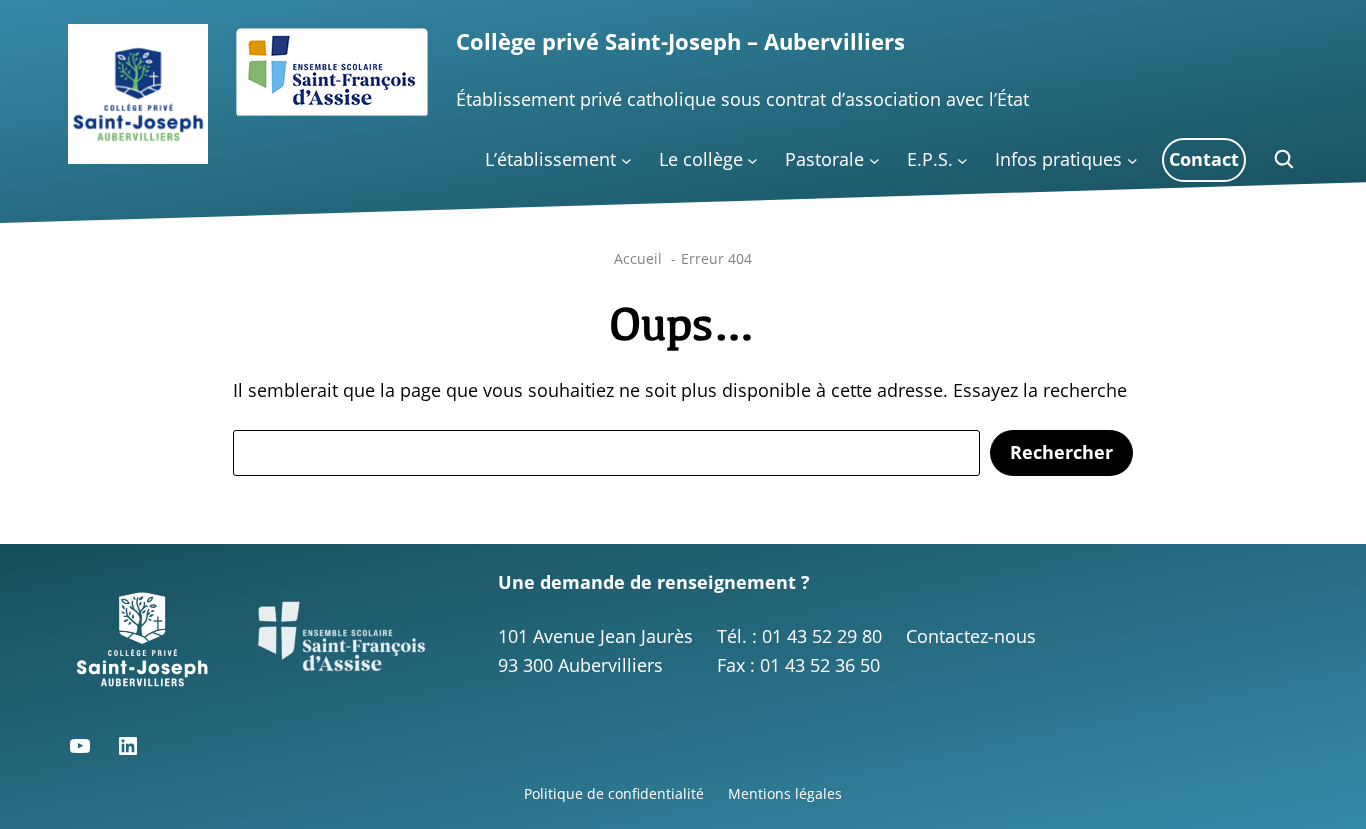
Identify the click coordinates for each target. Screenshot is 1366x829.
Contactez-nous (971, 636)
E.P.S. (930, 159)
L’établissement (550, 159)
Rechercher (1061, 452)
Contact (1204, 159)
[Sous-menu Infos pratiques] (1132, 160)
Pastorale (824, 159)
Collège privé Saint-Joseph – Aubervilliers (680, 41)
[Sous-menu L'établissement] (626, 160)
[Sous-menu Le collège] (752, 160)
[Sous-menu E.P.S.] (962, 160)
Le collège (701, 159)
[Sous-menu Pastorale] (874, 160)
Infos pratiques (1058, 159)
